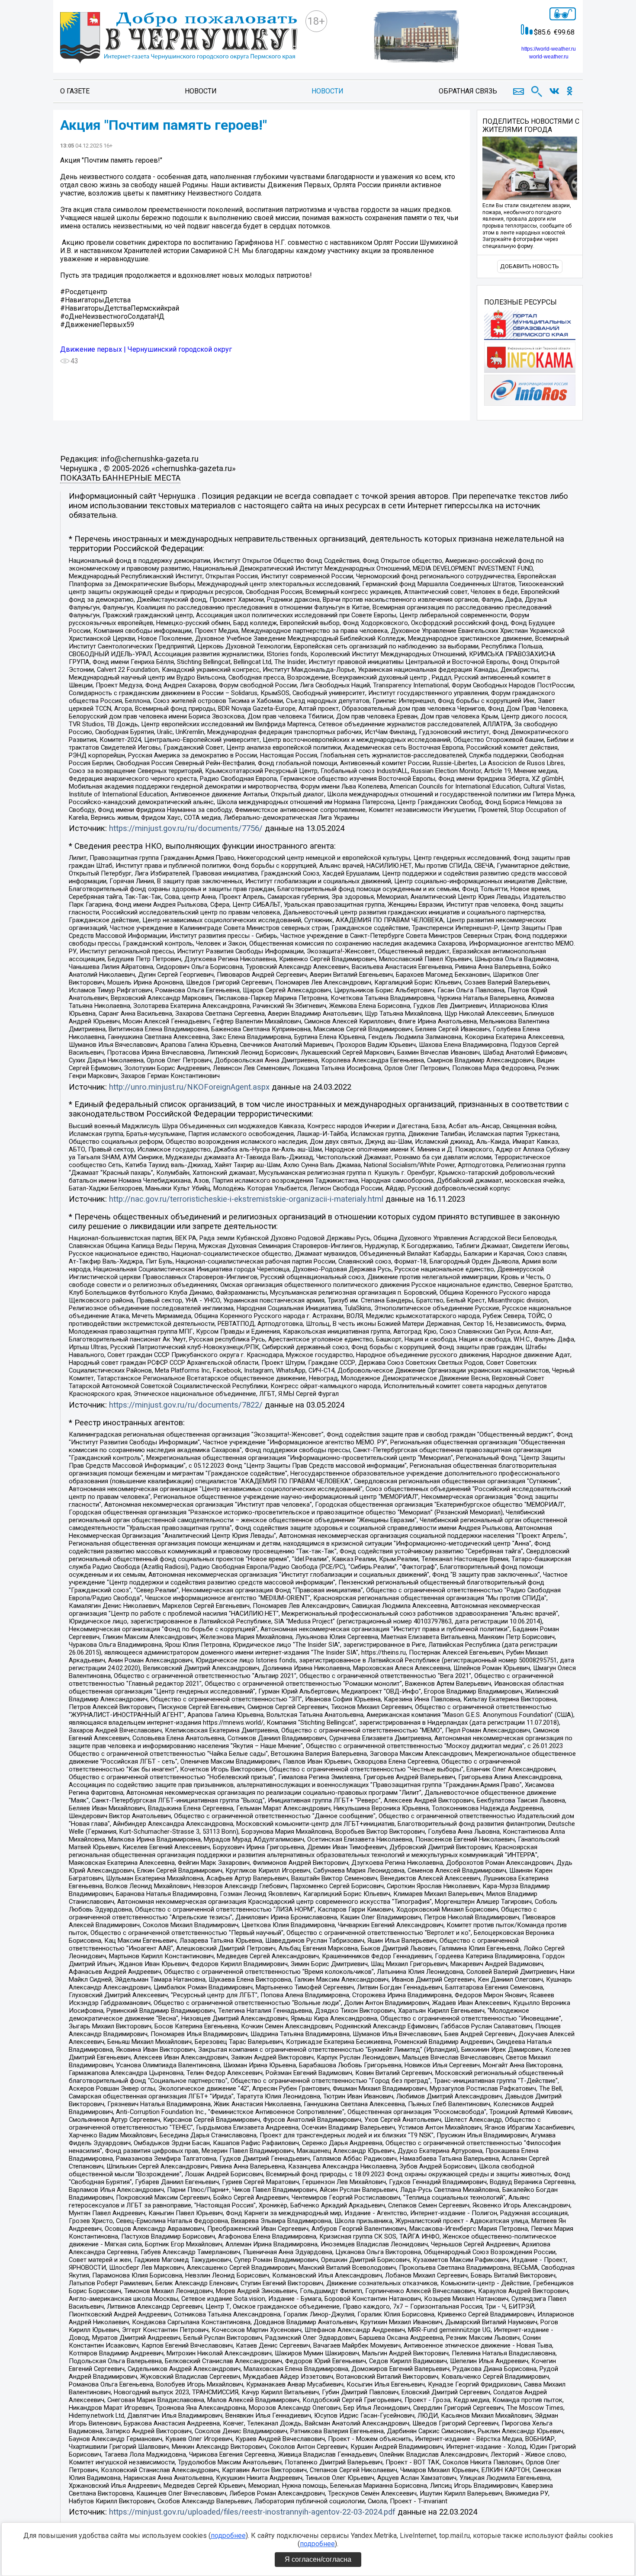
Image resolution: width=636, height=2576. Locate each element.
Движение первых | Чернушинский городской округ (146, 349)
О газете (75, 91)
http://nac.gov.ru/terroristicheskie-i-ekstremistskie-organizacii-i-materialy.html (246, 1199)
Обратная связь (468, 91)
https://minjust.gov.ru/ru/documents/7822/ (186, 1405)
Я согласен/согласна (318, 2559)
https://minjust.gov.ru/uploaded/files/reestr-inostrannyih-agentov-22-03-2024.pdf (252, 2512)
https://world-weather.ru (549, 49)
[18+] (179, 39)
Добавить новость (530, 266)
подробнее (228, 2536)
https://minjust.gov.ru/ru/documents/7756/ (186, 828)
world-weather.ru (549, 57)
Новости (201, 91)
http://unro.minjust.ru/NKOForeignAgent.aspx (189, 1087)
